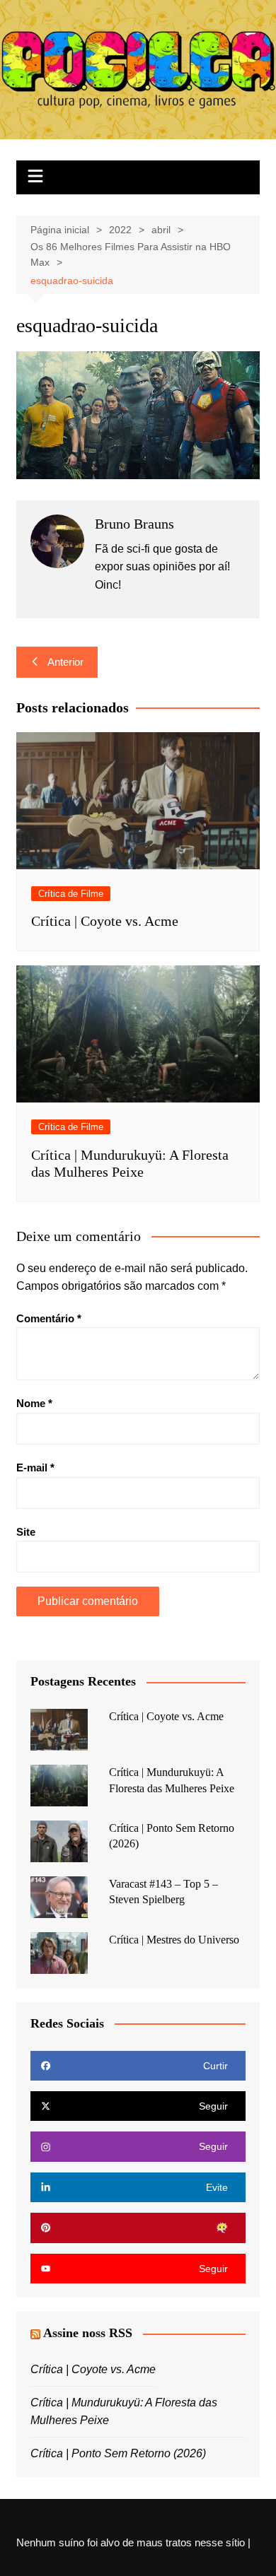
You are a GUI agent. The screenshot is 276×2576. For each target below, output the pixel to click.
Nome (34, 1403)
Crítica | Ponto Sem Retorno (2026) (118, 2453)
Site (26, 1532)
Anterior (65, 662)
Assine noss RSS (88, 2333)
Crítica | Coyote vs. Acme (105, 921)
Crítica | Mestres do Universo (174, 1940)
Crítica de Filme (71, 894)
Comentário (49, 1318)
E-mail (35, 1468)
